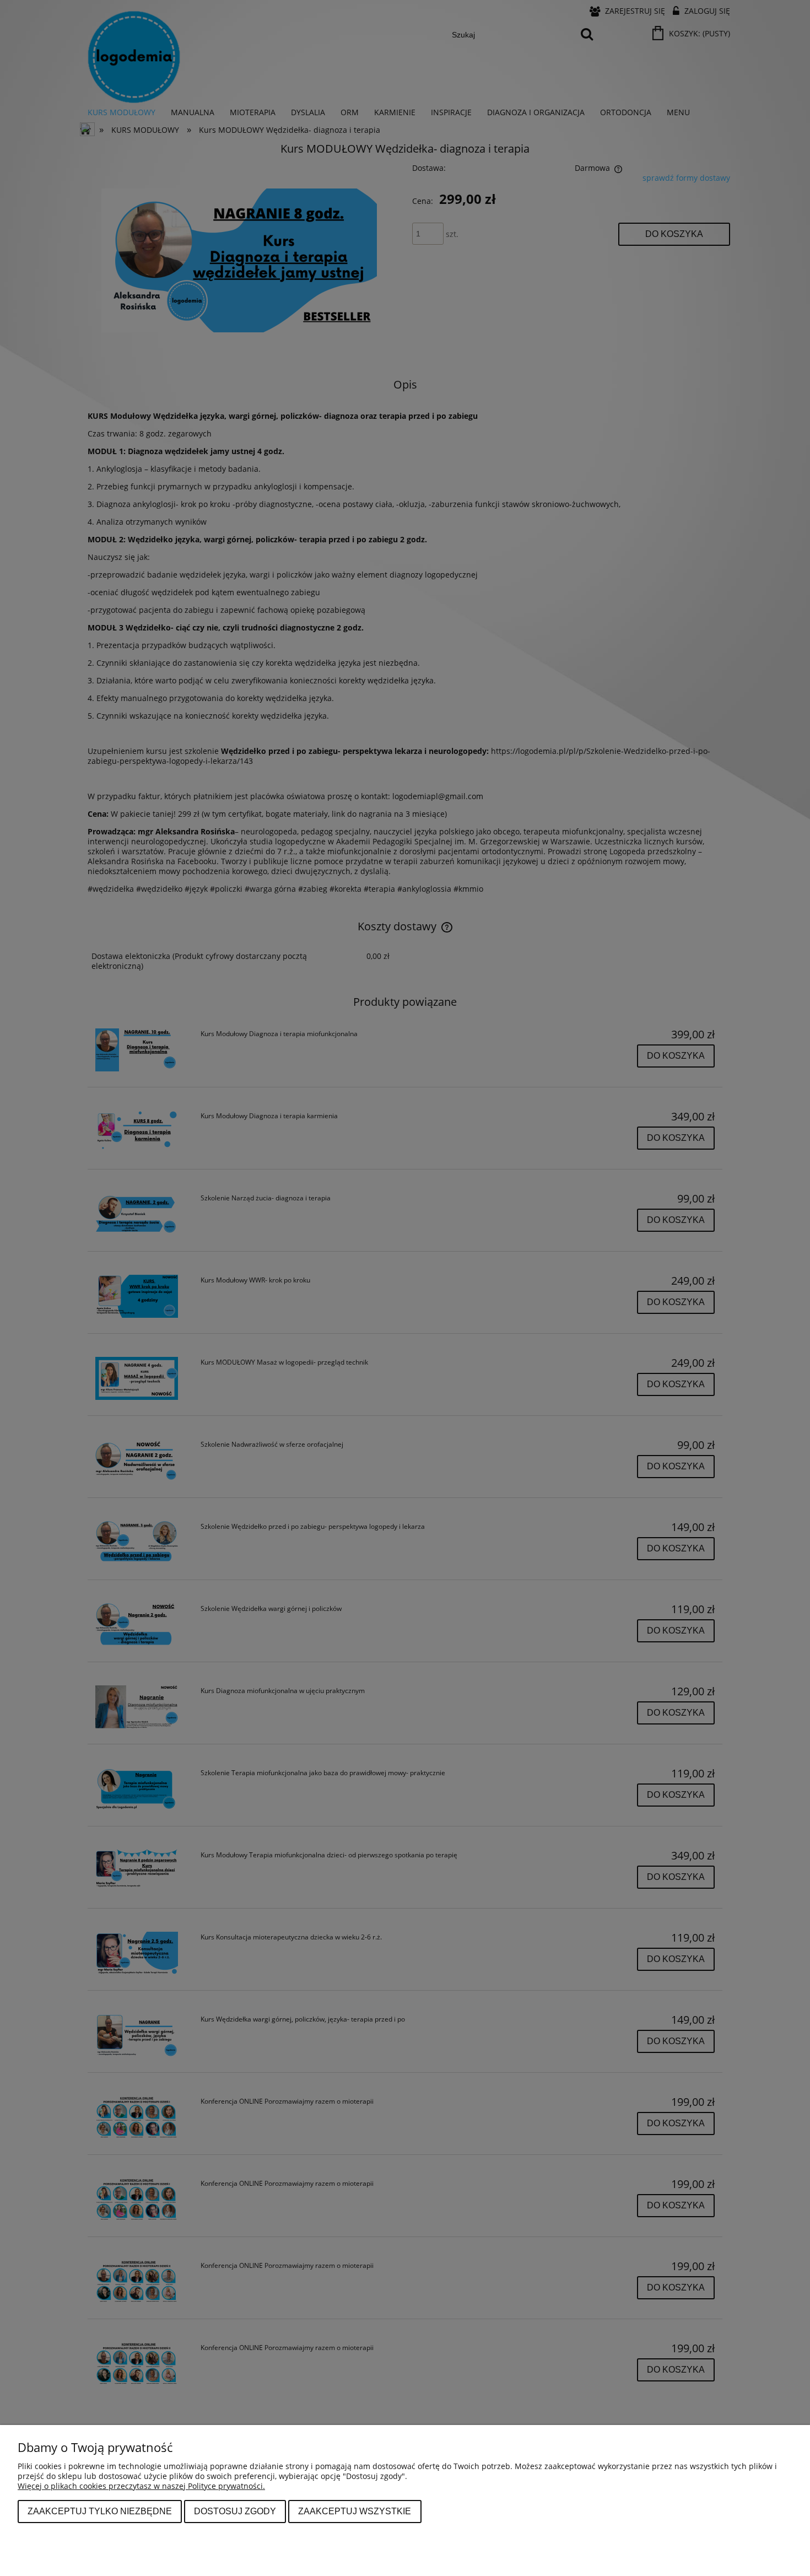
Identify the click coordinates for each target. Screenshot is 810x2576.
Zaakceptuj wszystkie (355, 2511)
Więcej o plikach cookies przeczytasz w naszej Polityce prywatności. (141, 2486)
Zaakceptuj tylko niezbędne (100, 2511)
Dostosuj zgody (235, 2511)
